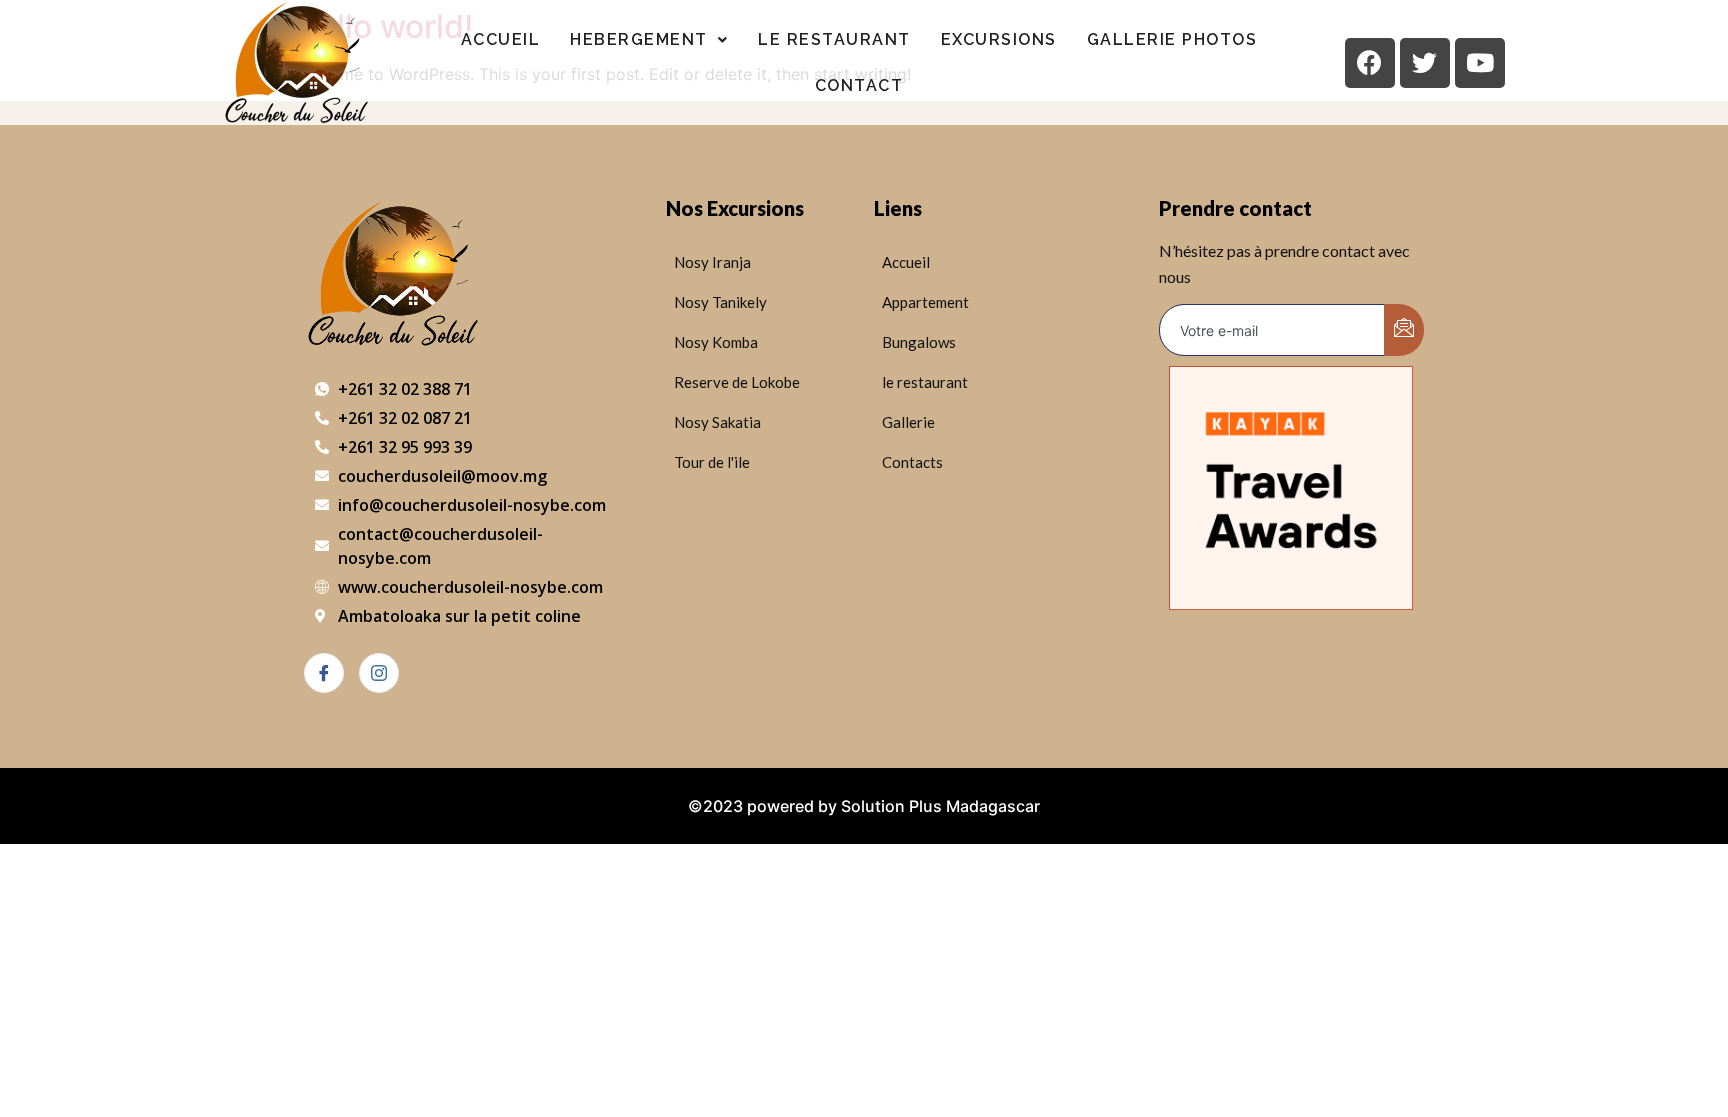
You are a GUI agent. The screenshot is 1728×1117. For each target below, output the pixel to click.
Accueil (501, 39)
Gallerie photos (1172, 39)
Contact (859, 85)
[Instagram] (379, 673)
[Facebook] (324, 673)
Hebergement (639, 39)
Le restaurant (834, 39)
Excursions (999, 39)
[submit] (1404, 330)
